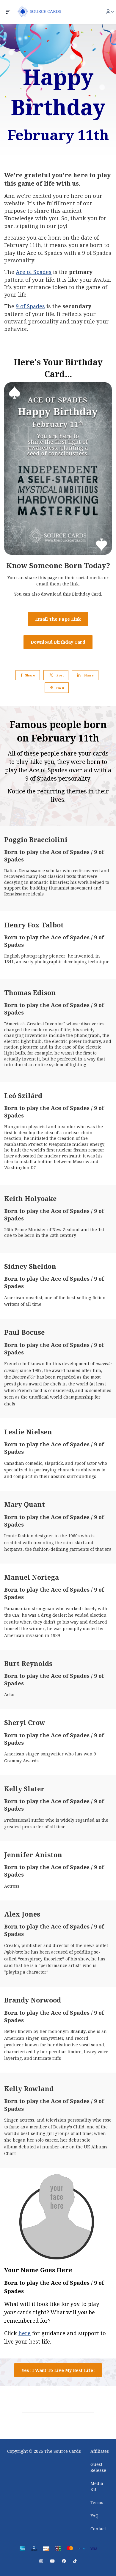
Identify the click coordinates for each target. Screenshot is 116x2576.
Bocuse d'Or (24, 1377)
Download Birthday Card (58, 642)
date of (90, 238)
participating (21, 226)
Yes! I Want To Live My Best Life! (58, 2370)
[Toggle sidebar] (8, 12)
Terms (97, 2502)
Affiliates (100, 2451)
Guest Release (98, 2467)
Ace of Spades (34, 272)
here (25, 2333)
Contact (98, 2529)
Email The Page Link (58, 619)
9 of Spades (30, 306)
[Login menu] (110, 12)
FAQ (94, 2516)
